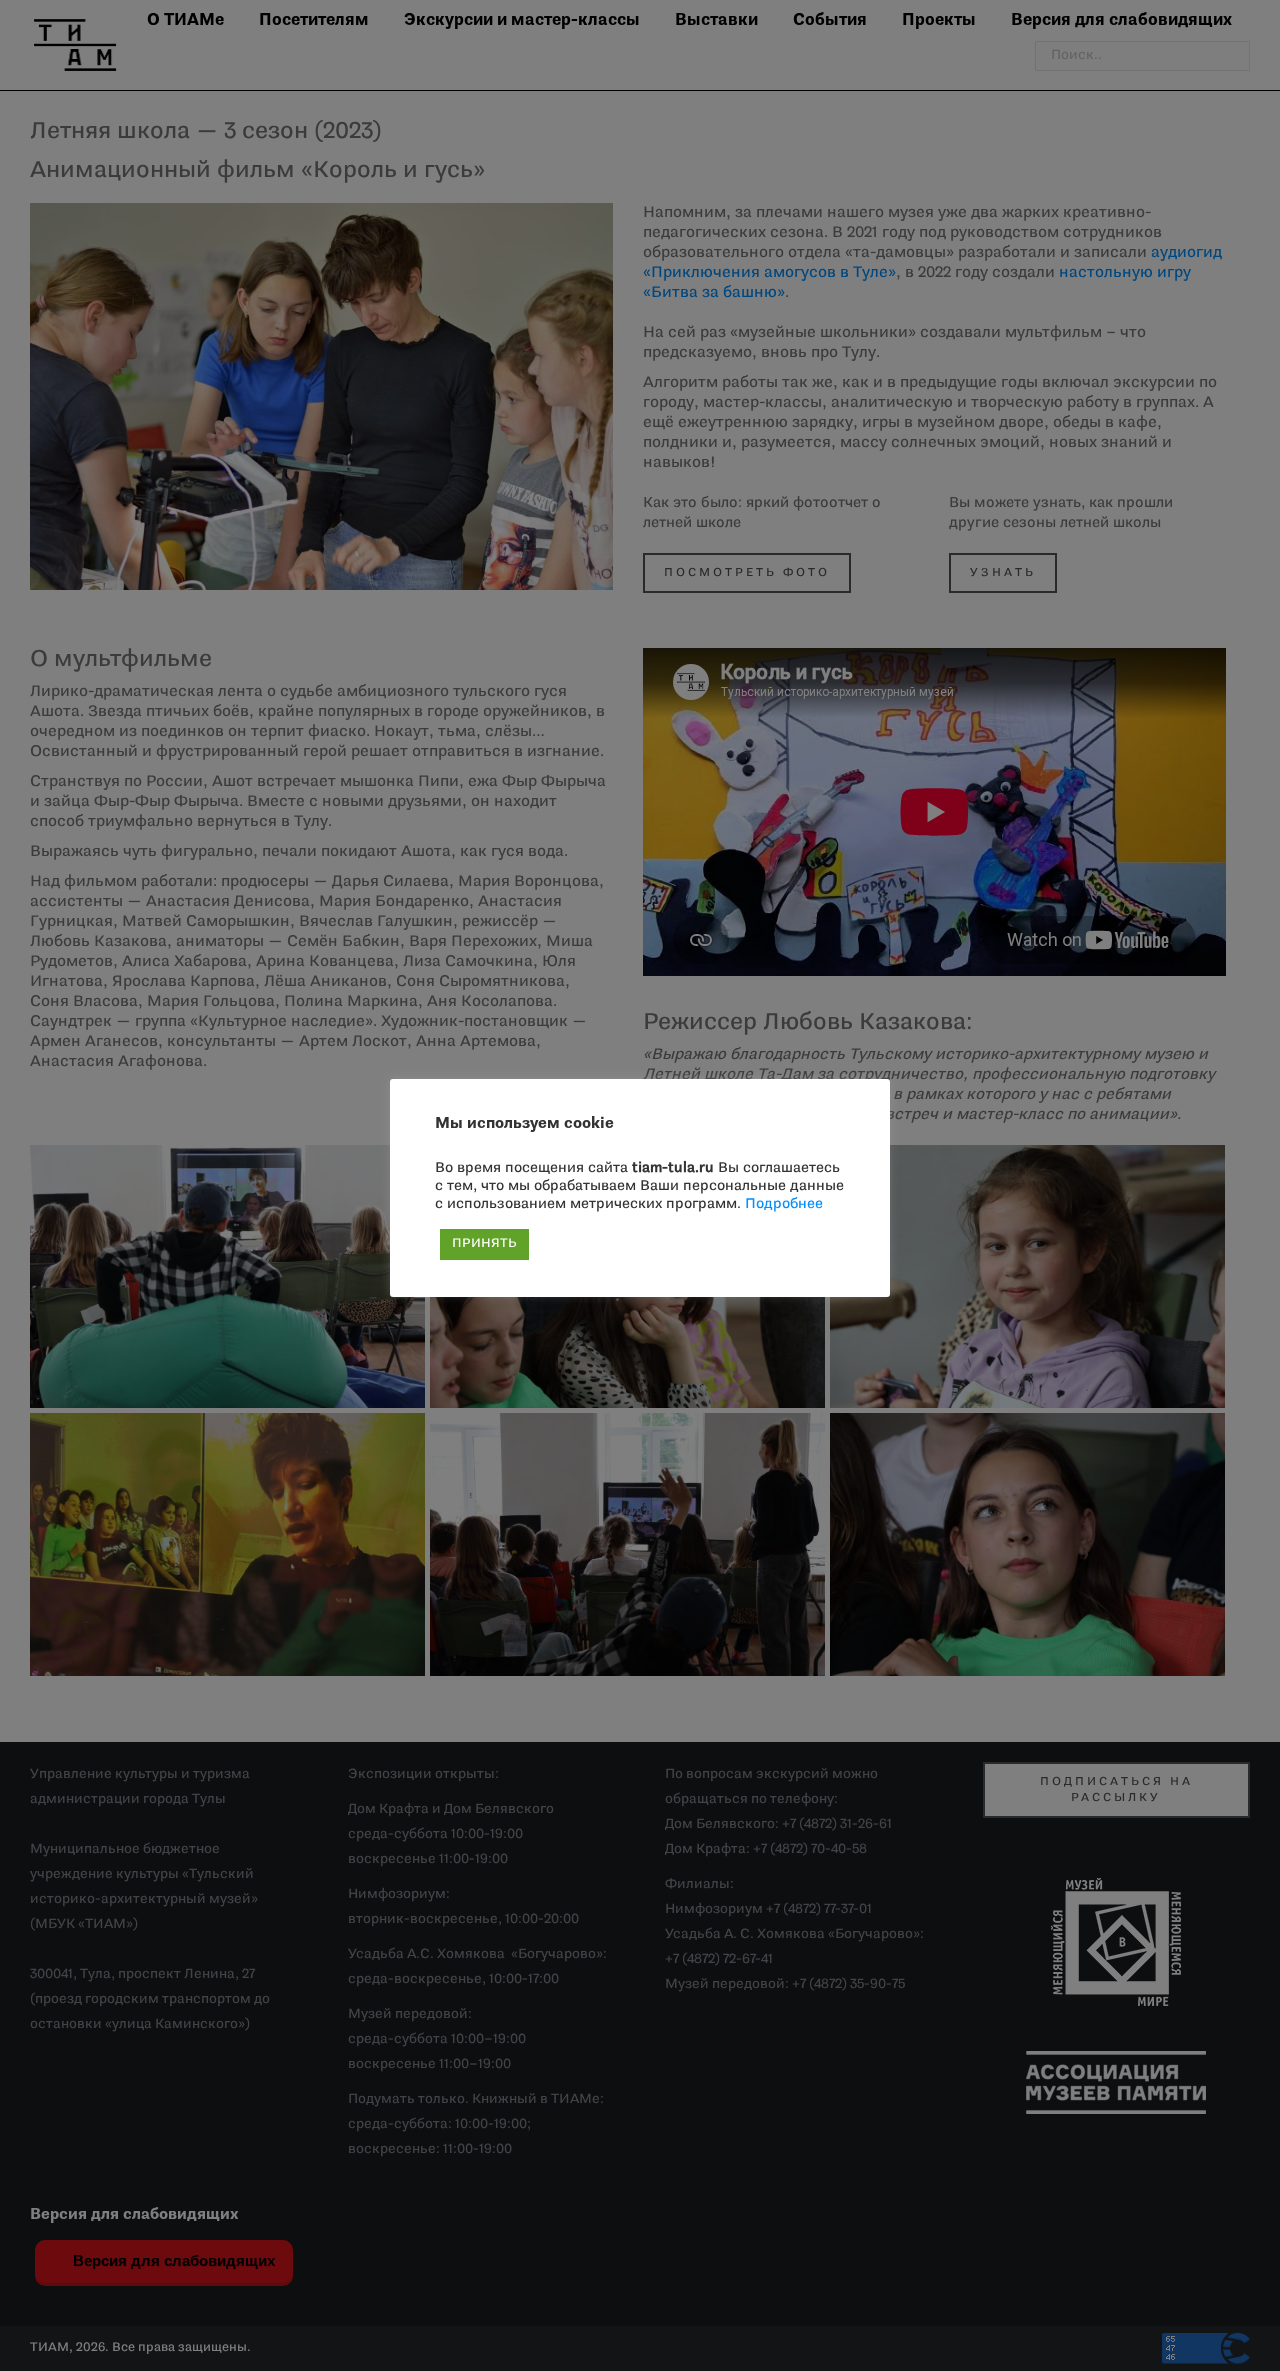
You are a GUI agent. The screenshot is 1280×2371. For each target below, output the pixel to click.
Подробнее (784, 1204)
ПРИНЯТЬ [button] (484, 1244)
